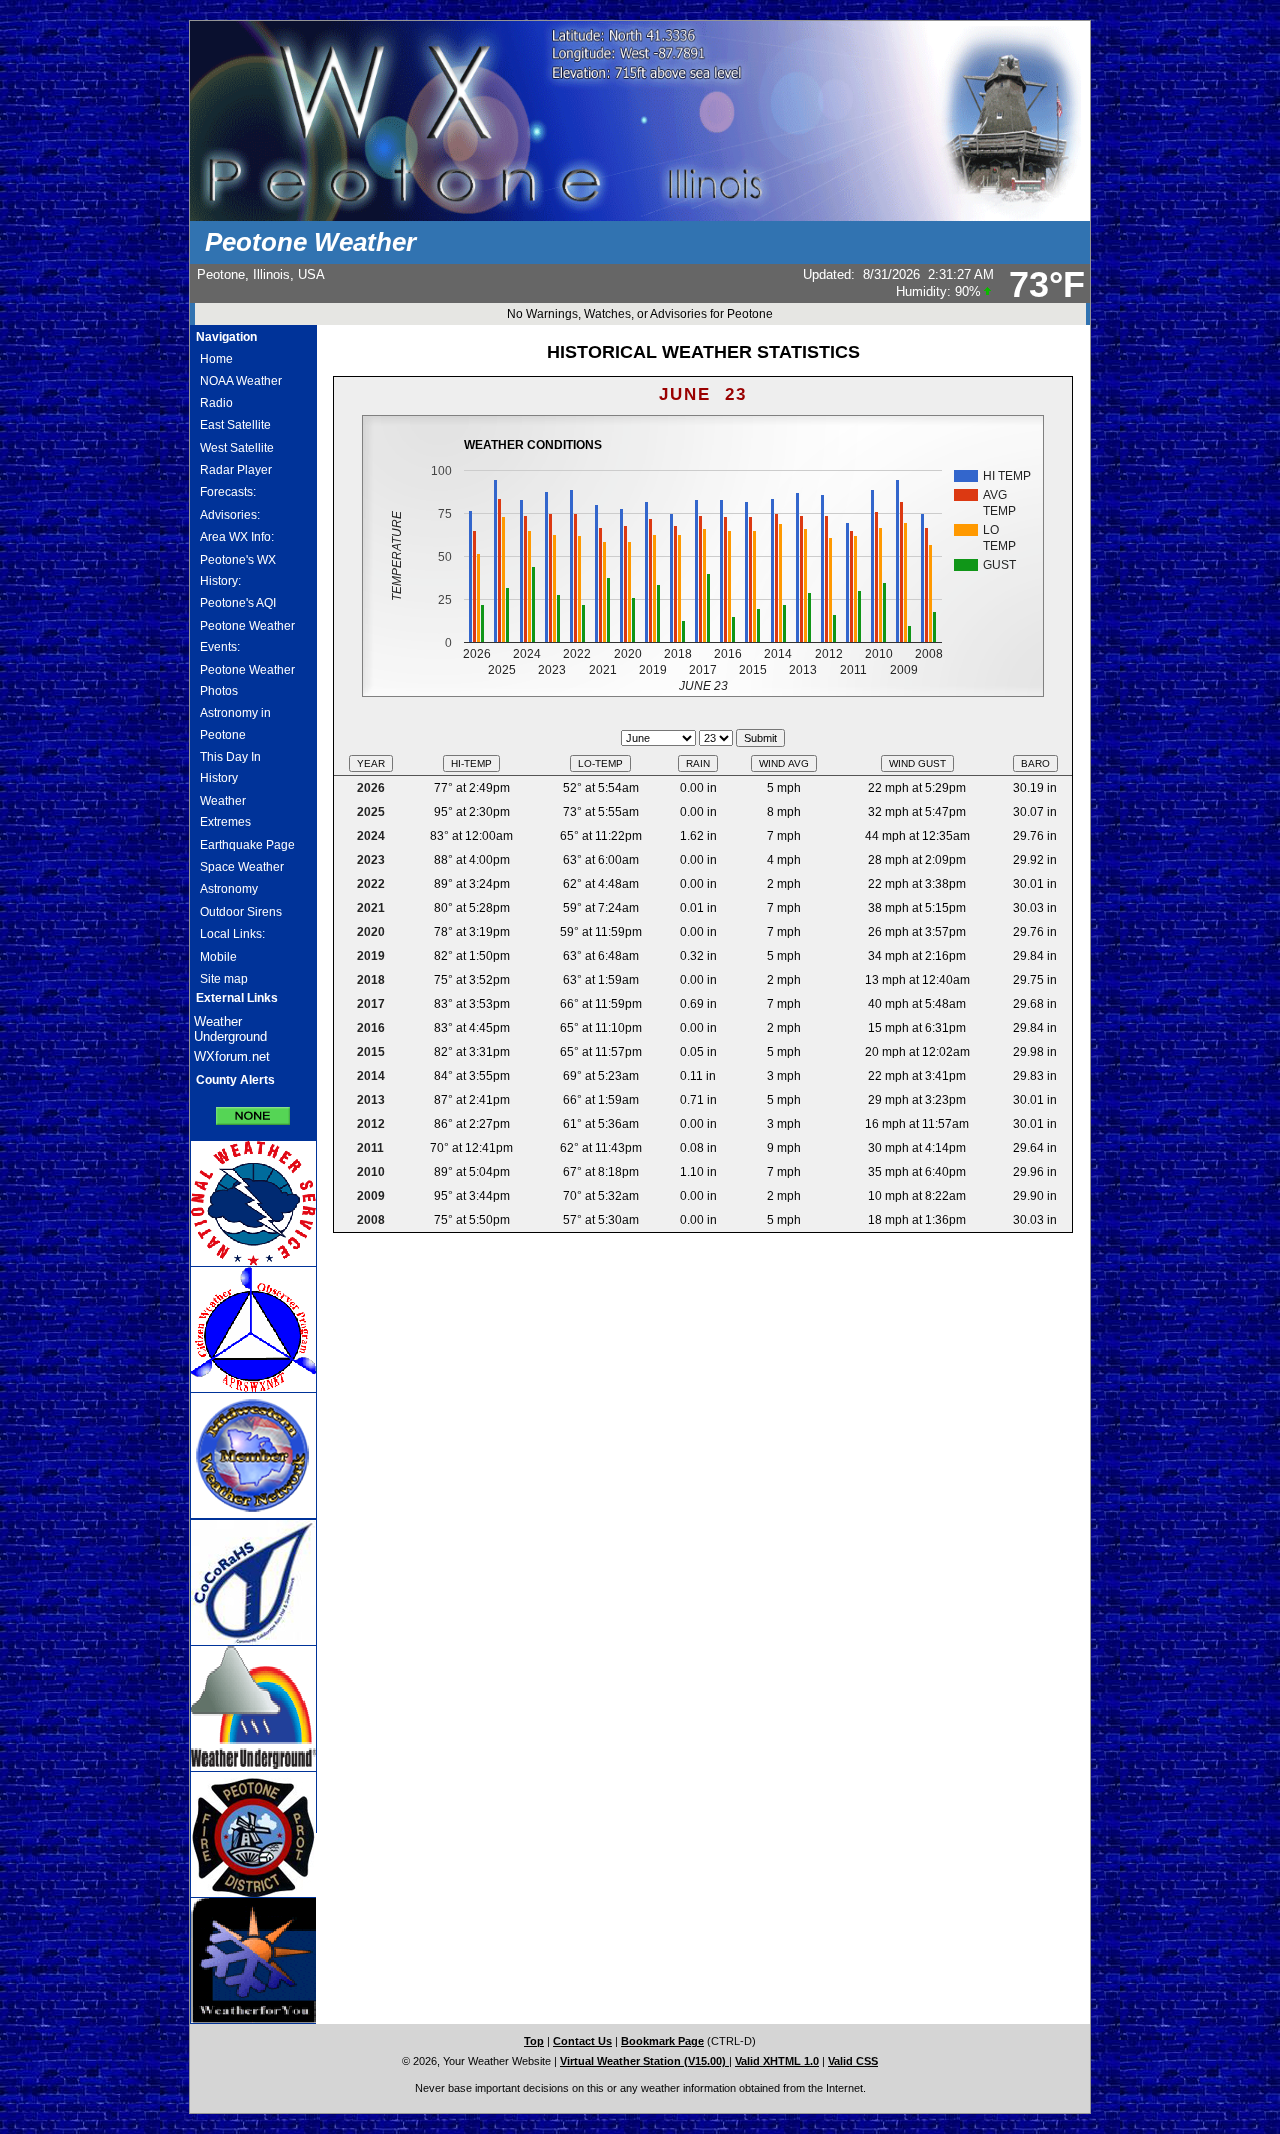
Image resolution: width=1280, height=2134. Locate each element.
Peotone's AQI (238, 603)
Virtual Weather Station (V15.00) (644, 2061)
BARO (1035, 763)
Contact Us (582, 2041)
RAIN (698, 763)
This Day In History (230, 767)
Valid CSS (853, 2061)
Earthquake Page (247, 845)
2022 (371, 884)
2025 (371, 812)
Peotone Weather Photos (247, 680)
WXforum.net (232, 1056)
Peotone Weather (310, 242)
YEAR (371, 763)
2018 (371, 980)
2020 (371, 932)
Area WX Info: (237, 537)
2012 (371, 1124)
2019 (371, 956)
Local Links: (232, 934)
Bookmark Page (662, 2041)
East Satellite (235, 425)
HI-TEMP (471, 763)
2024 (371, 836)
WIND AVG (784, 763)
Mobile (218, 957)
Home (216, 359)
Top (534, 2041)
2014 (371, 1076)
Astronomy (229, 889)
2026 (371, 788)
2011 (370, 1148)
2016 (371, 1028)
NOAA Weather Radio (241, 391)
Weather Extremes (225, 811)
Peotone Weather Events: (247, 636)
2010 (371, 1172)
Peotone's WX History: (238, 570)
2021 (371, 908)
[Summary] (253, 1109)
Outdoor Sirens (241, 912)
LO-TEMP (600, 763)
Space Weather (242, 867)
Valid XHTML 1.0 (777, 2061)
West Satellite (237, 448)
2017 (371, 1004)
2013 (371, 1100)
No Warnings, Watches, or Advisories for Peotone (640, 314)
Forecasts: (228, 492)
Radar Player (236, 470)
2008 (371, 1220)
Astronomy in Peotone (235, 723)
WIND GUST (917, 763)
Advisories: (230, 515)
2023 (371, 860)
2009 (371, 1196)
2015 (371, 1052)
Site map (224, 979)
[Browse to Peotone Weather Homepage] (640, 217)
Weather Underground (230, 1029)
